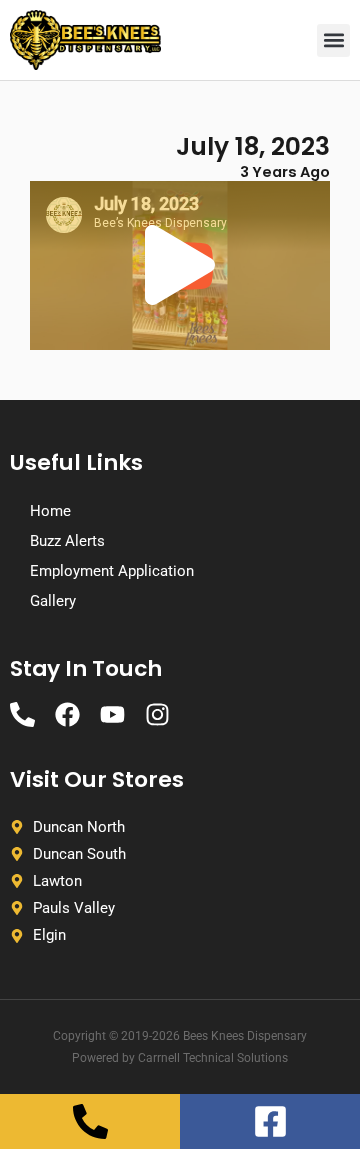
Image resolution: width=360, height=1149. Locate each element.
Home (50, 511)
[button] (333, 40)
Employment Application (112, 571)
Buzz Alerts (67, 541)
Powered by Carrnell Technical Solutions (180, 1058)
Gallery (53, 601)
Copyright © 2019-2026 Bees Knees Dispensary (180, 1036)
